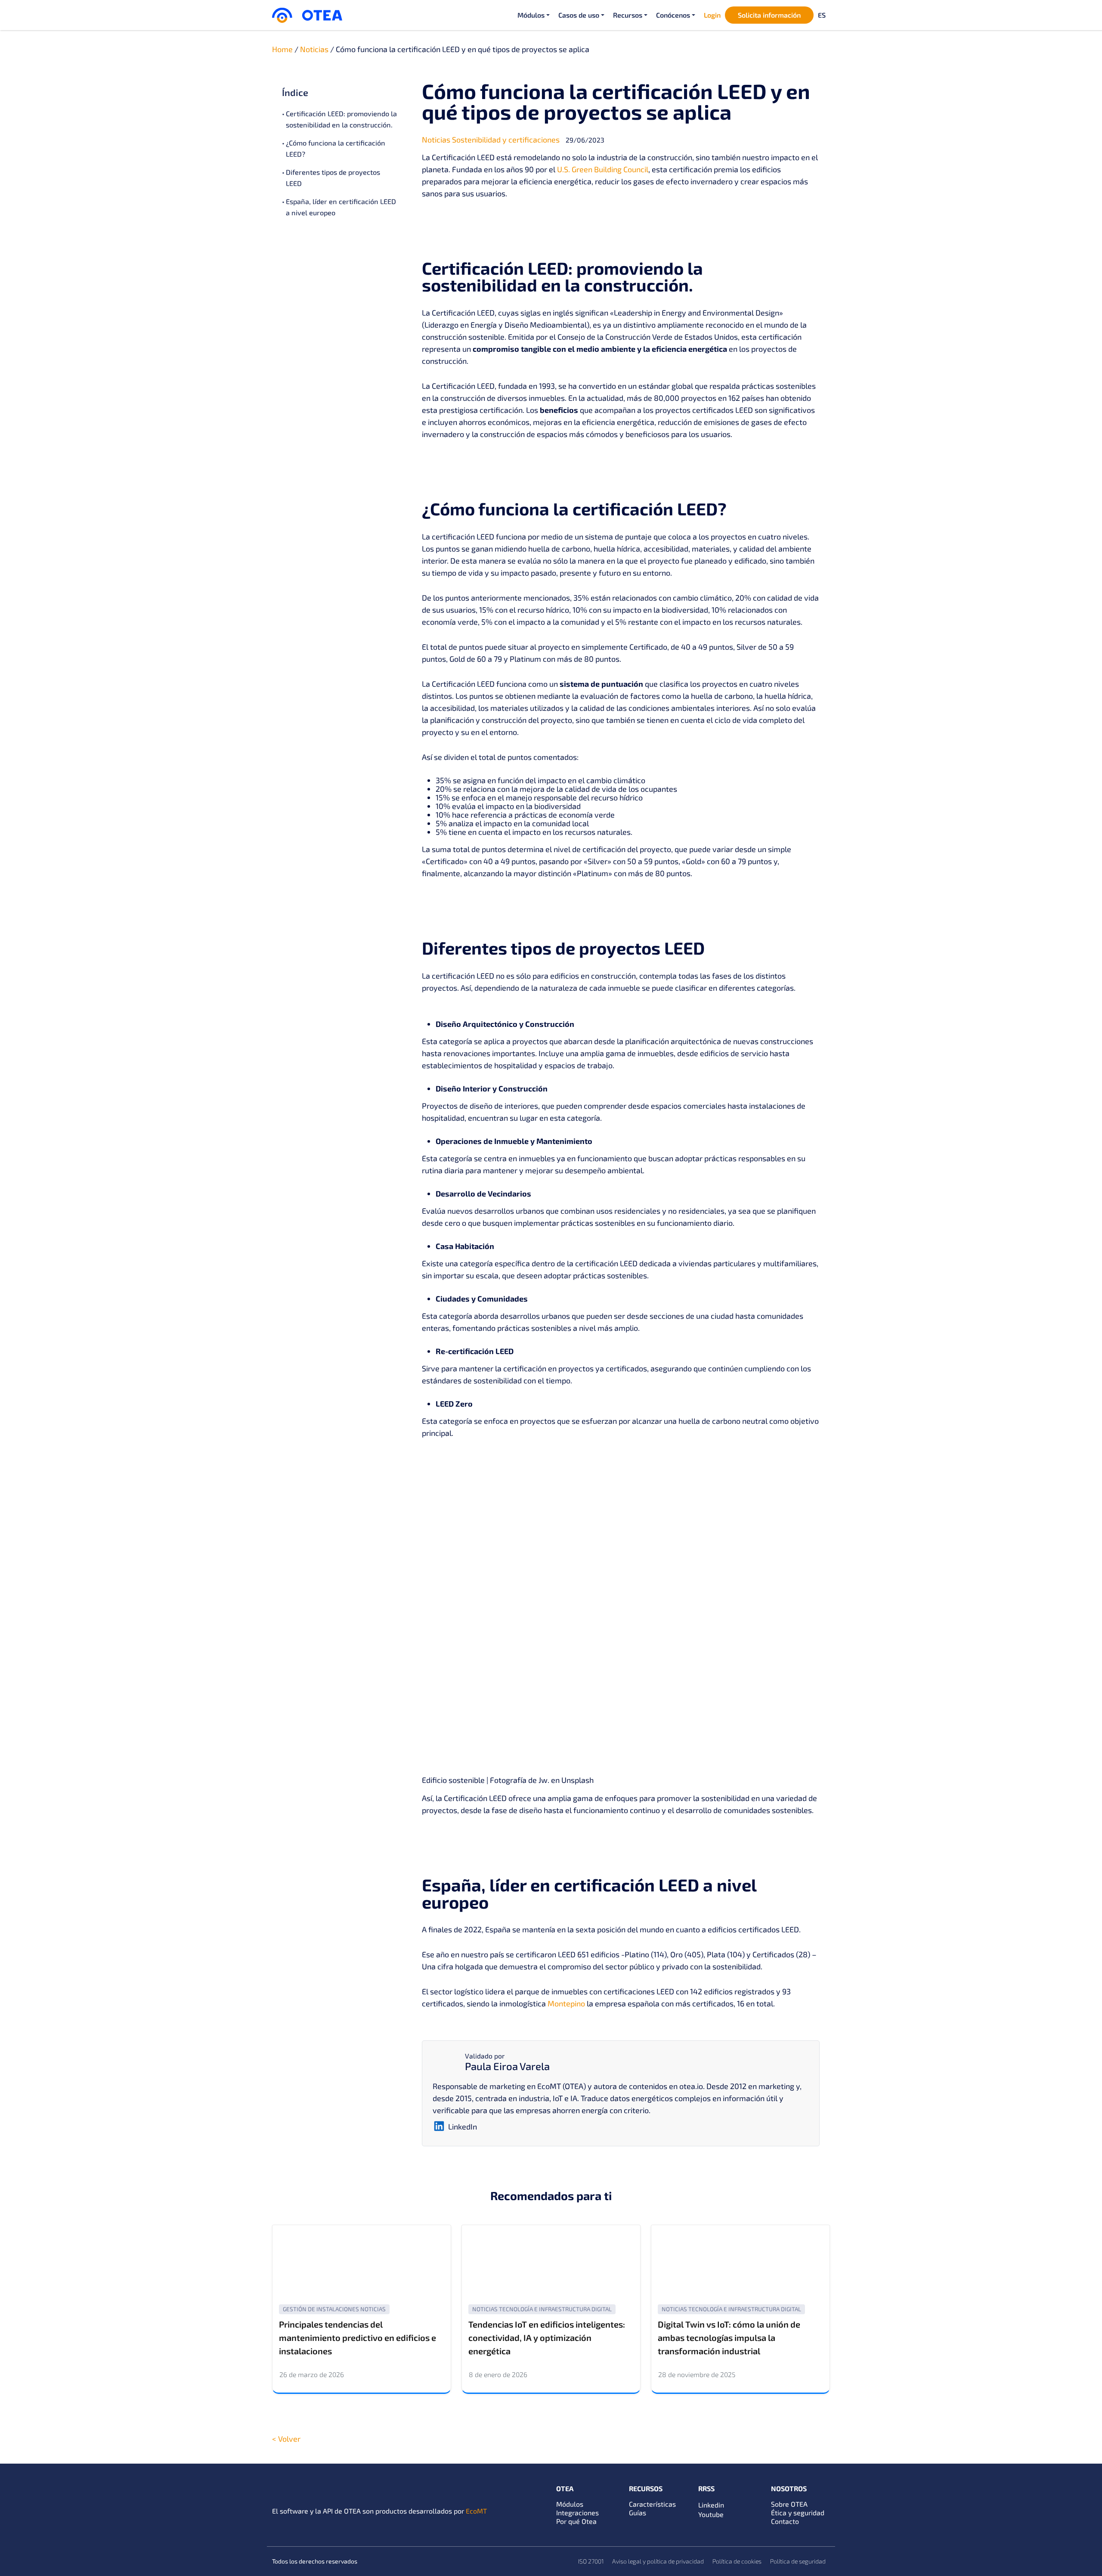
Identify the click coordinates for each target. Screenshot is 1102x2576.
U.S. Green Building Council (603, 169)
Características (652, 2504)
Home (282, 49)
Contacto (785, 2521)
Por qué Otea (576, 2521)
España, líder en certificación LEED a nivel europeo (341, 207)
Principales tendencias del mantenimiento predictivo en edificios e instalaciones (358, 2337)
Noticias (314, 49)
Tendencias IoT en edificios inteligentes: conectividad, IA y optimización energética (547, 2337)
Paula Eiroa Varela (507, 2066)
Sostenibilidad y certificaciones (506, 139)
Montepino (566, 2003)
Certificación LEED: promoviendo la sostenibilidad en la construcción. (341, 119)
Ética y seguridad (798, 2512)
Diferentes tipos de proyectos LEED (333, 178)
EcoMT (476, 2511)
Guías (638, 2512)
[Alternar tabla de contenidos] (390, 92)
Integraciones (577, 2512)
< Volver (286, 2439)
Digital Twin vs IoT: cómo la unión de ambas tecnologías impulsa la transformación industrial (729, 2337)
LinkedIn (463, 2127)
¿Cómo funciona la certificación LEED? (336, 148)
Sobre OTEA (789, 2504)
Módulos (570, 2504)
